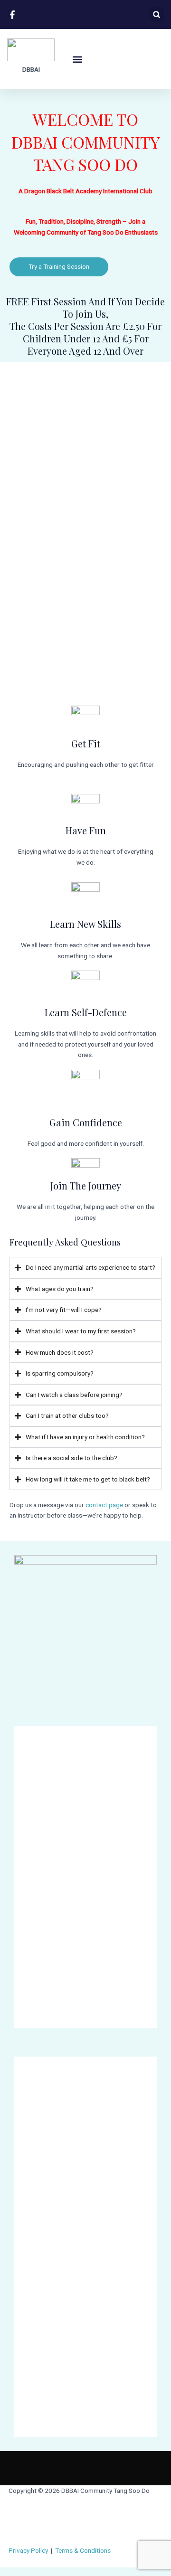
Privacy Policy (28, 2550)
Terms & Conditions (83, 2550)
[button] (157, 14)
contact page (104, 1505)
